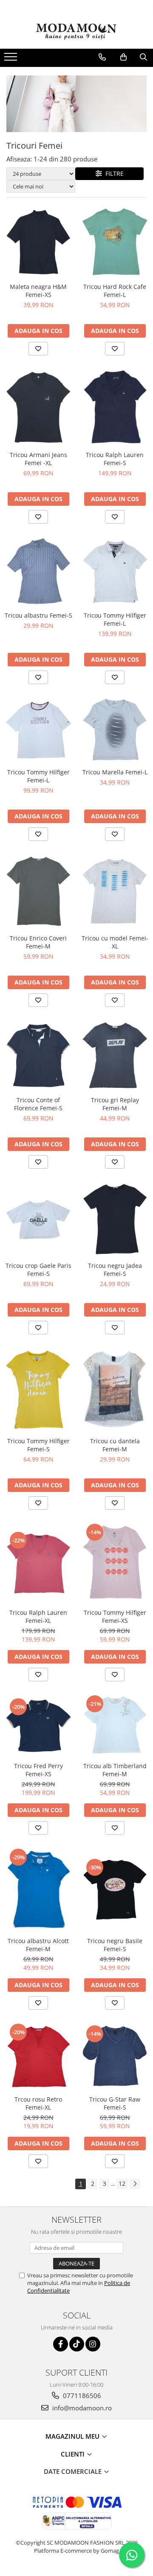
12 (122, 2184)
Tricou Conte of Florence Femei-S (38, 1104)
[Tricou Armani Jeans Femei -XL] (38, 407)
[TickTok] (77, 2344)
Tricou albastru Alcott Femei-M (38, 1945)
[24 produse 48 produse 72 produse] (41, 174)
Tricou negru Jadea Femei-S (115, 1270)
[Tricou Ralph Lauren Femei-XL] (38, 1563)
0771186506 (81, 2396)
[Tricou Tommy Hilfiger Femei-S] (38, 1390)
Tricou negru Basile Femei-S (115, 1945)
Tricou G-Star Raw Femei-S (115, 2103)
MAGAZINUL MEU (73, 2436)
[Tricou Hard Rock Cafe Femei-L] (115, 242)
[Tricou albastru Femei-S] (38, 572)
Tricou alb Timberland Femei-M (115, 1770)
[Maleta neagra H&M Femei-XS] (38, 242)
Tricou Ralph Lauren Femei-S (115, 459)
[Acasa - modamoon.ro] (76, 33)
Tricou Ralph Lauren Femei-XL (38, 1617)
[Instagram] (93, 2344)
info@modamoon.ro (81, 2408)
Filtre (113, 173)
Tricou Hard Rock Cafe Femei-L (115, 291)
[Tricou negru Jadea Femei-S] (115, 1220)
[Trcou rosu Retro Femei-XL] (38, 2057)
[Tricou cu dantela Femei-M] (115, 1390)
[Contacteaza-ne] (102, 57)
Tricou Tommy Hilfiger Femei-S (38, 1445)
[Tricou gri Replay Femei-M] (115, 1056)
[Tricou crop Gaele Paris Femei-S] (38, 1219)
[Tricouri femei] (76, 104)
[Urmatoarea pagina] (135, 2184)
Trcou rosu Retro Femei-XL (38, 2103)
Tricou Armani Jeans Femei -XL (38, 459)
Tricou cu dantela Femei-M (115, 1445)
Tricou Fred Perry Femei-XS (38, 1770)
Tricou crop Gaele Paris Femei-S (38, 1270)
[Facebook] (61, 2344)
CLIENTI (74, 2454)
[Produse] (12, 59)
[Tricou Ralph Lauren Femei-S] (115, 407)
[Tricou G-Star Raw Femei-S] (115, 2057)
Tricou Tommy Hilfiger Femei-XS (115, 1617)
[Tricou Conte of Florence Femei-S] (38, 1056)
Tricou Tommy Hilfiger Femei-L (115, 619)
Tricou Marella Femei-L (115, 772)
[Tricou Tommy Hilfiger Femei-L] (115, 572)
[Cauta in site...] (143, 57)
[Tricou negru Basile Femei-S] (115, 1890)
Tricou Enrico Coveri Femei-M (38, 942)
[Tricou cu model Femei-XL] (115, 892)
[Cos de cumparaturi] (123, 57)
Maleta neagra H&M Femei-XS (38, 291)
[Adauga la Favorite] (38, 349)
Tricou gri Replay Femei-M (115, 1104)
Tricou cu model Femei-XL (115, 942)
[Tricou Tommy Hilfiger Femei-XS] (115, 1564)
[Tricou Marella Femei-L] (115, 730)
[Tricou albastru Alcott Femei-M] (38, 1890)
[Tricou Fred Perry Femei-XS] (38, 1726)
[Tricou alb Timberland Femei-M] (115, 1726)
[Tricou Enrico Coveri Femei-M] (38, 892)
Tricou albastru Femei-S (38, 615)
